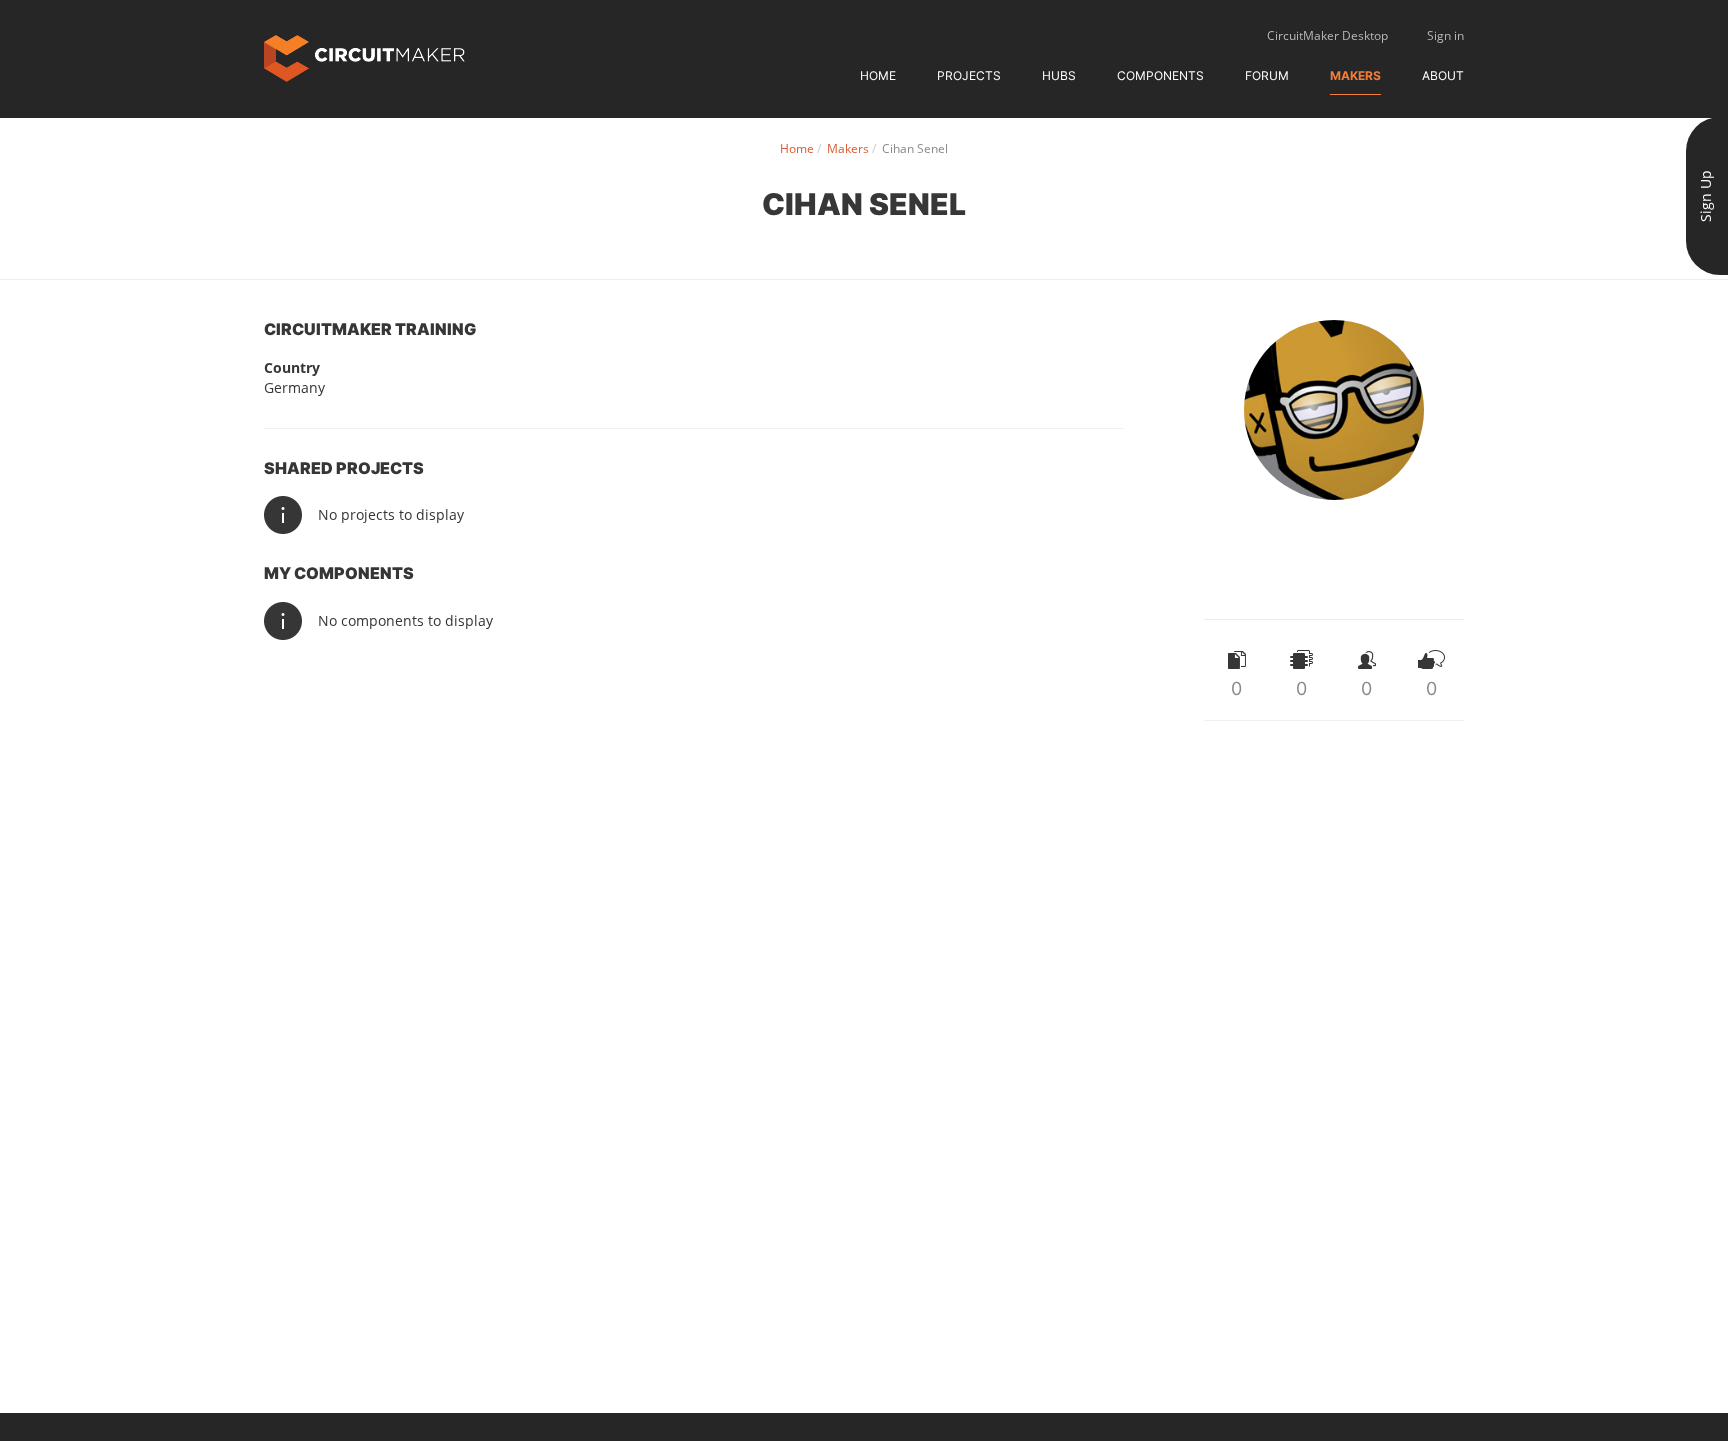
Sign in (1445, 35)
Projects (969, 75)
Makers (1355, 75)
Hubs (1059, 75)
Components (1160, 75)
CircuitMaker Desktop (1327, 35)
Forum (1267, 75)
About (1443, 75)
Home (878, 75)
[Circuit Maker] (364, 56)
